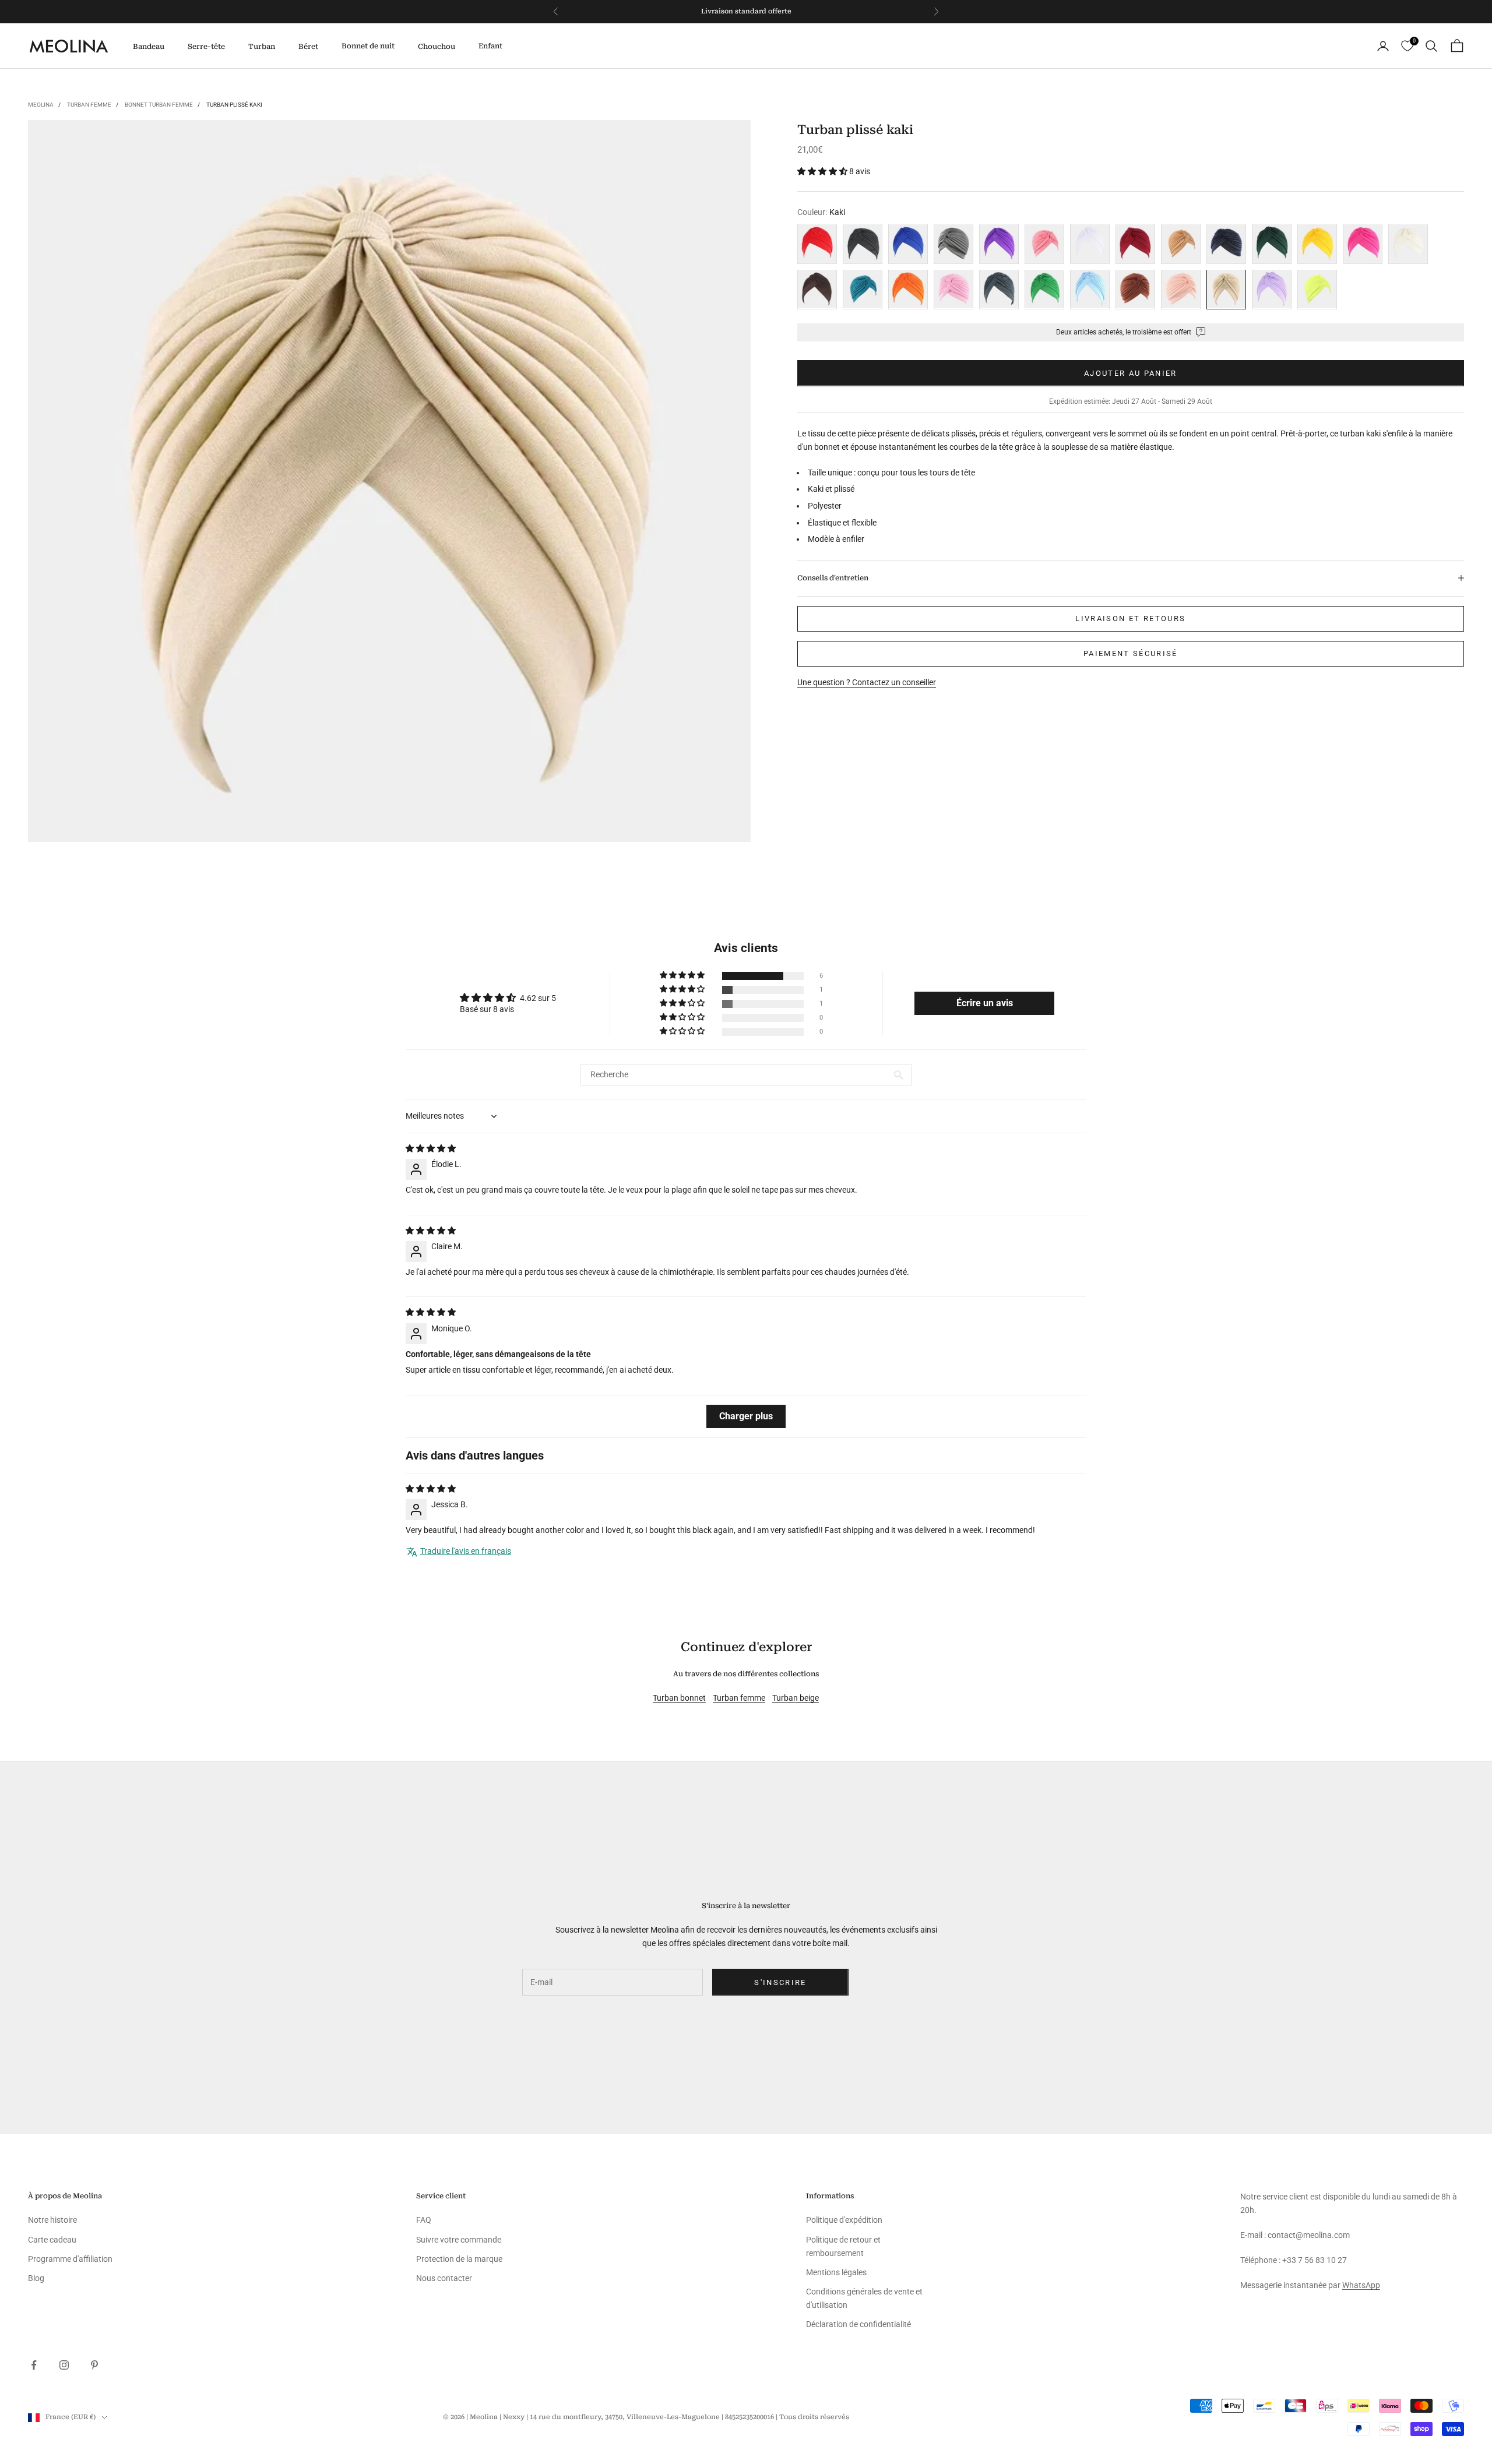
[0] (1407, 46)
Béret (308, 47)
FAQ (424, 2220)
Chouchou (437, 47)
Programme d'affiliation (70, 2259)
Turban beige (796, 1698)
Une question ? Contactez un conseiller (867, 682)
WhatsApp (1361, 2285)
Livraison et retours (1130, 618)
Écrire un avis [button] (985, 1003)
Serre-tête (206, 47)
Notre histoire (52, 2220)
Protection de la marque (459, 2259)
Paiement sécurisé (1131, 653)
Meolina (41, 105)
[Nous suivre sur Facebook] (34, 2365)
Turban (262, 47)
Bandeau (149, 47)
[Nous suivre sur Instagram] (64, 2365)
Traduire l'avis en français (466, 1551)
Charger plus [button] (746, 1416)
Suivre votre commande (459, 2240)
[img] (431, 1148)
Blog (36, 2278)
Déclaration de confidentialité (858, 2324)
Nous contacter (444, 2278)
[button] (823, 171)
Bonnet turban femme (159, 105)
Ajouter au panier (1131, 373)
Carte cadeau (52, 2240)
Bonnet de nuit (368, 46)
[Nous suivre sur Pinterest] (94, 2365)
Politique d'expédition (844, 2220)
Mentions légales (836, 2272)
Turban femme (89, 105)
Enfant (490, 46)
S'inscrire (780, 1982)
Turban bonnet (679, 1698)
